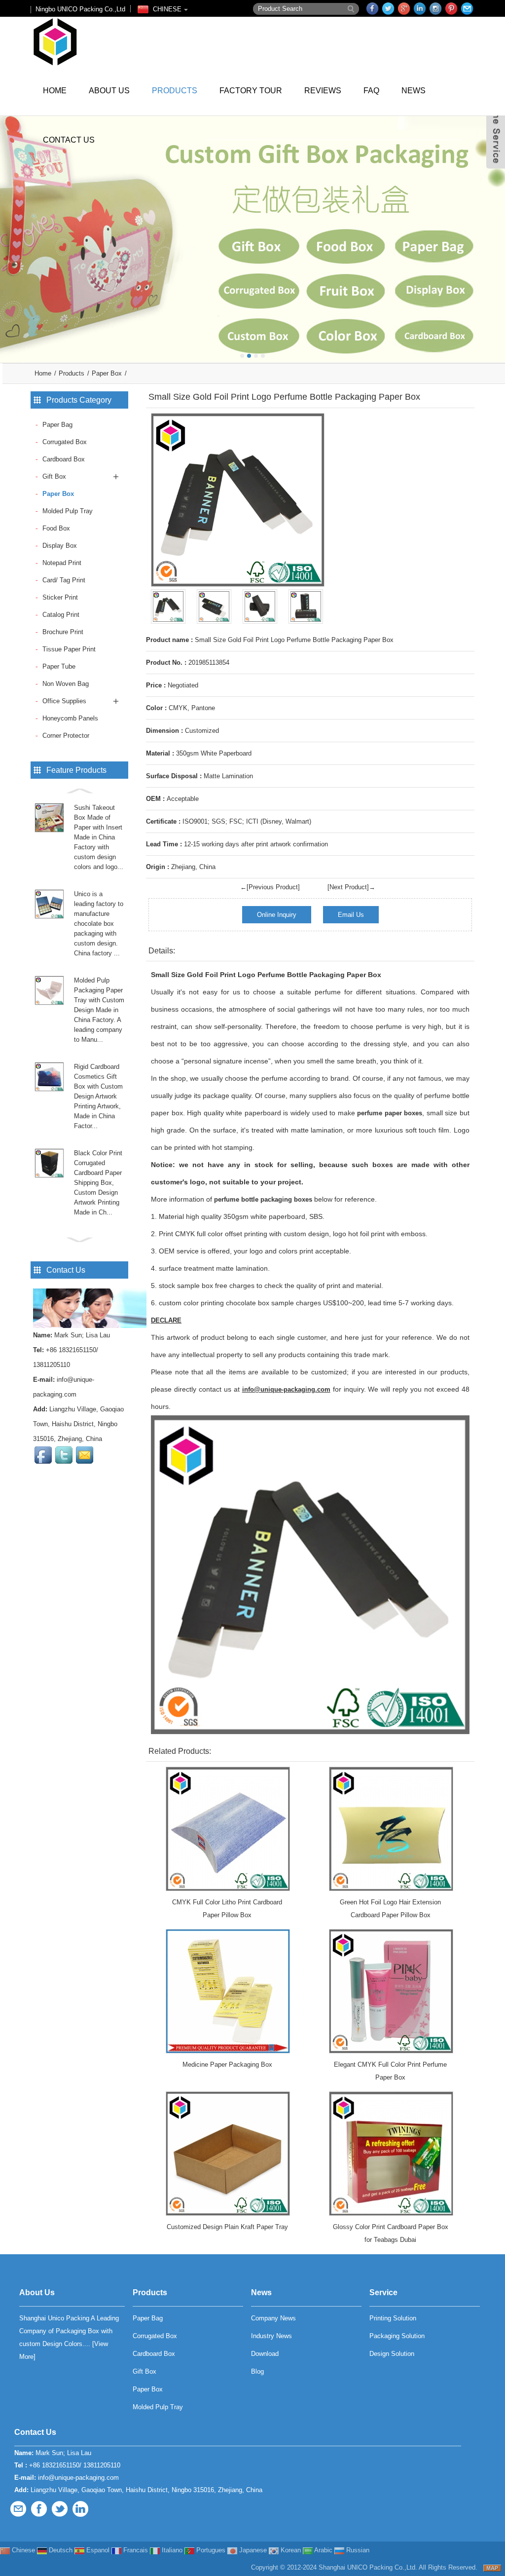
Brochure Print (63, 632)
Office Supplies (64, 701)
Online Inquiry (277, 915)
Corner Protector (66, 736)
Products (175, 91)
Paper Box (107, 373)
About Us (109, 91)
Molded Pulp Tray (68, 511)
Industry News (271, 2336)
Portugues (210, 2550)
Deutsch (60, 2550)
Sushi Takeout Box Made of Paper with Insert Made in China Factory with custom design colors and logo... (99, 837)
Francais (135, 2550)
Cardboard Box (64, 459)
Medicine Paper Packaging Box (227, 2065)
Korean (290, 2550)
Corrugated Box (65, 442)
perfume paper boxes (390, 1113)
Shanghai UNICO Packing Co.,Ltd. (368, 2567)
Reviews (323, 91)
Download (265, 2354)
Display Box (60, 546)
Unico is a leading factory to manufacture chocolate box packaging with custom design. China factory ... (99, 924)
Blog (257, 2371)
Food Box (56, 528)
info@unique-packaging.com (78, 2478)
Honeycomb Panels (70, 718)
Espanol (97, 2550)
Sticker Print (60, 597)
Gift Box (54, 476)
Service (383, 2292)
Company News (273, 2318)
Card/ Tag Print (64, 580)
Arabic (323, 2550)
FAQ (371, 91)
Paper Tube (59, 666)
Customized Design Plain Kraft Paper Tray (227, 2227)
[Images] (238, 500)
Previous (10, 232)
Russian (357, 2550)
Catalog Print (61, 615)
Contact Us (69, 140)
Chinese (22, 2550)
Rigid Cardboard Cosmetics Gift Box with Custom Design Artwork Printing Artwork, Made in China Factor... (98, 1096)
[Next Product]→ (351, 887)
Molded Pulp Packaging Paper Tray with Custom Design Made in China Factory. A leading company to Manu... (99, 1010)
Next (495, 232)
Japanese (252, 2550)
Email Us (351, 915)
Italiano (171, 2550)
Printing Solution (393, 2318)
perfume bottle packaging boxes (263, 1199)
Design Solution (392, 2354)
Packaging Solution (397, 2336)
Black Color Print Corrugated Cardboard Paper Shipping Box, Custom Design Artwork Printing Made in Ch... (98, 1183)
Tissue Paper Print (69, 649)
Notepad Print (62, 563)
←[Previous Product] (270, 887)
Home (55, 91)
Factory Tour (251, 91)
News (414, 91)
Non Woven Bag (66, 684)
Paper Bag (57, 425)
